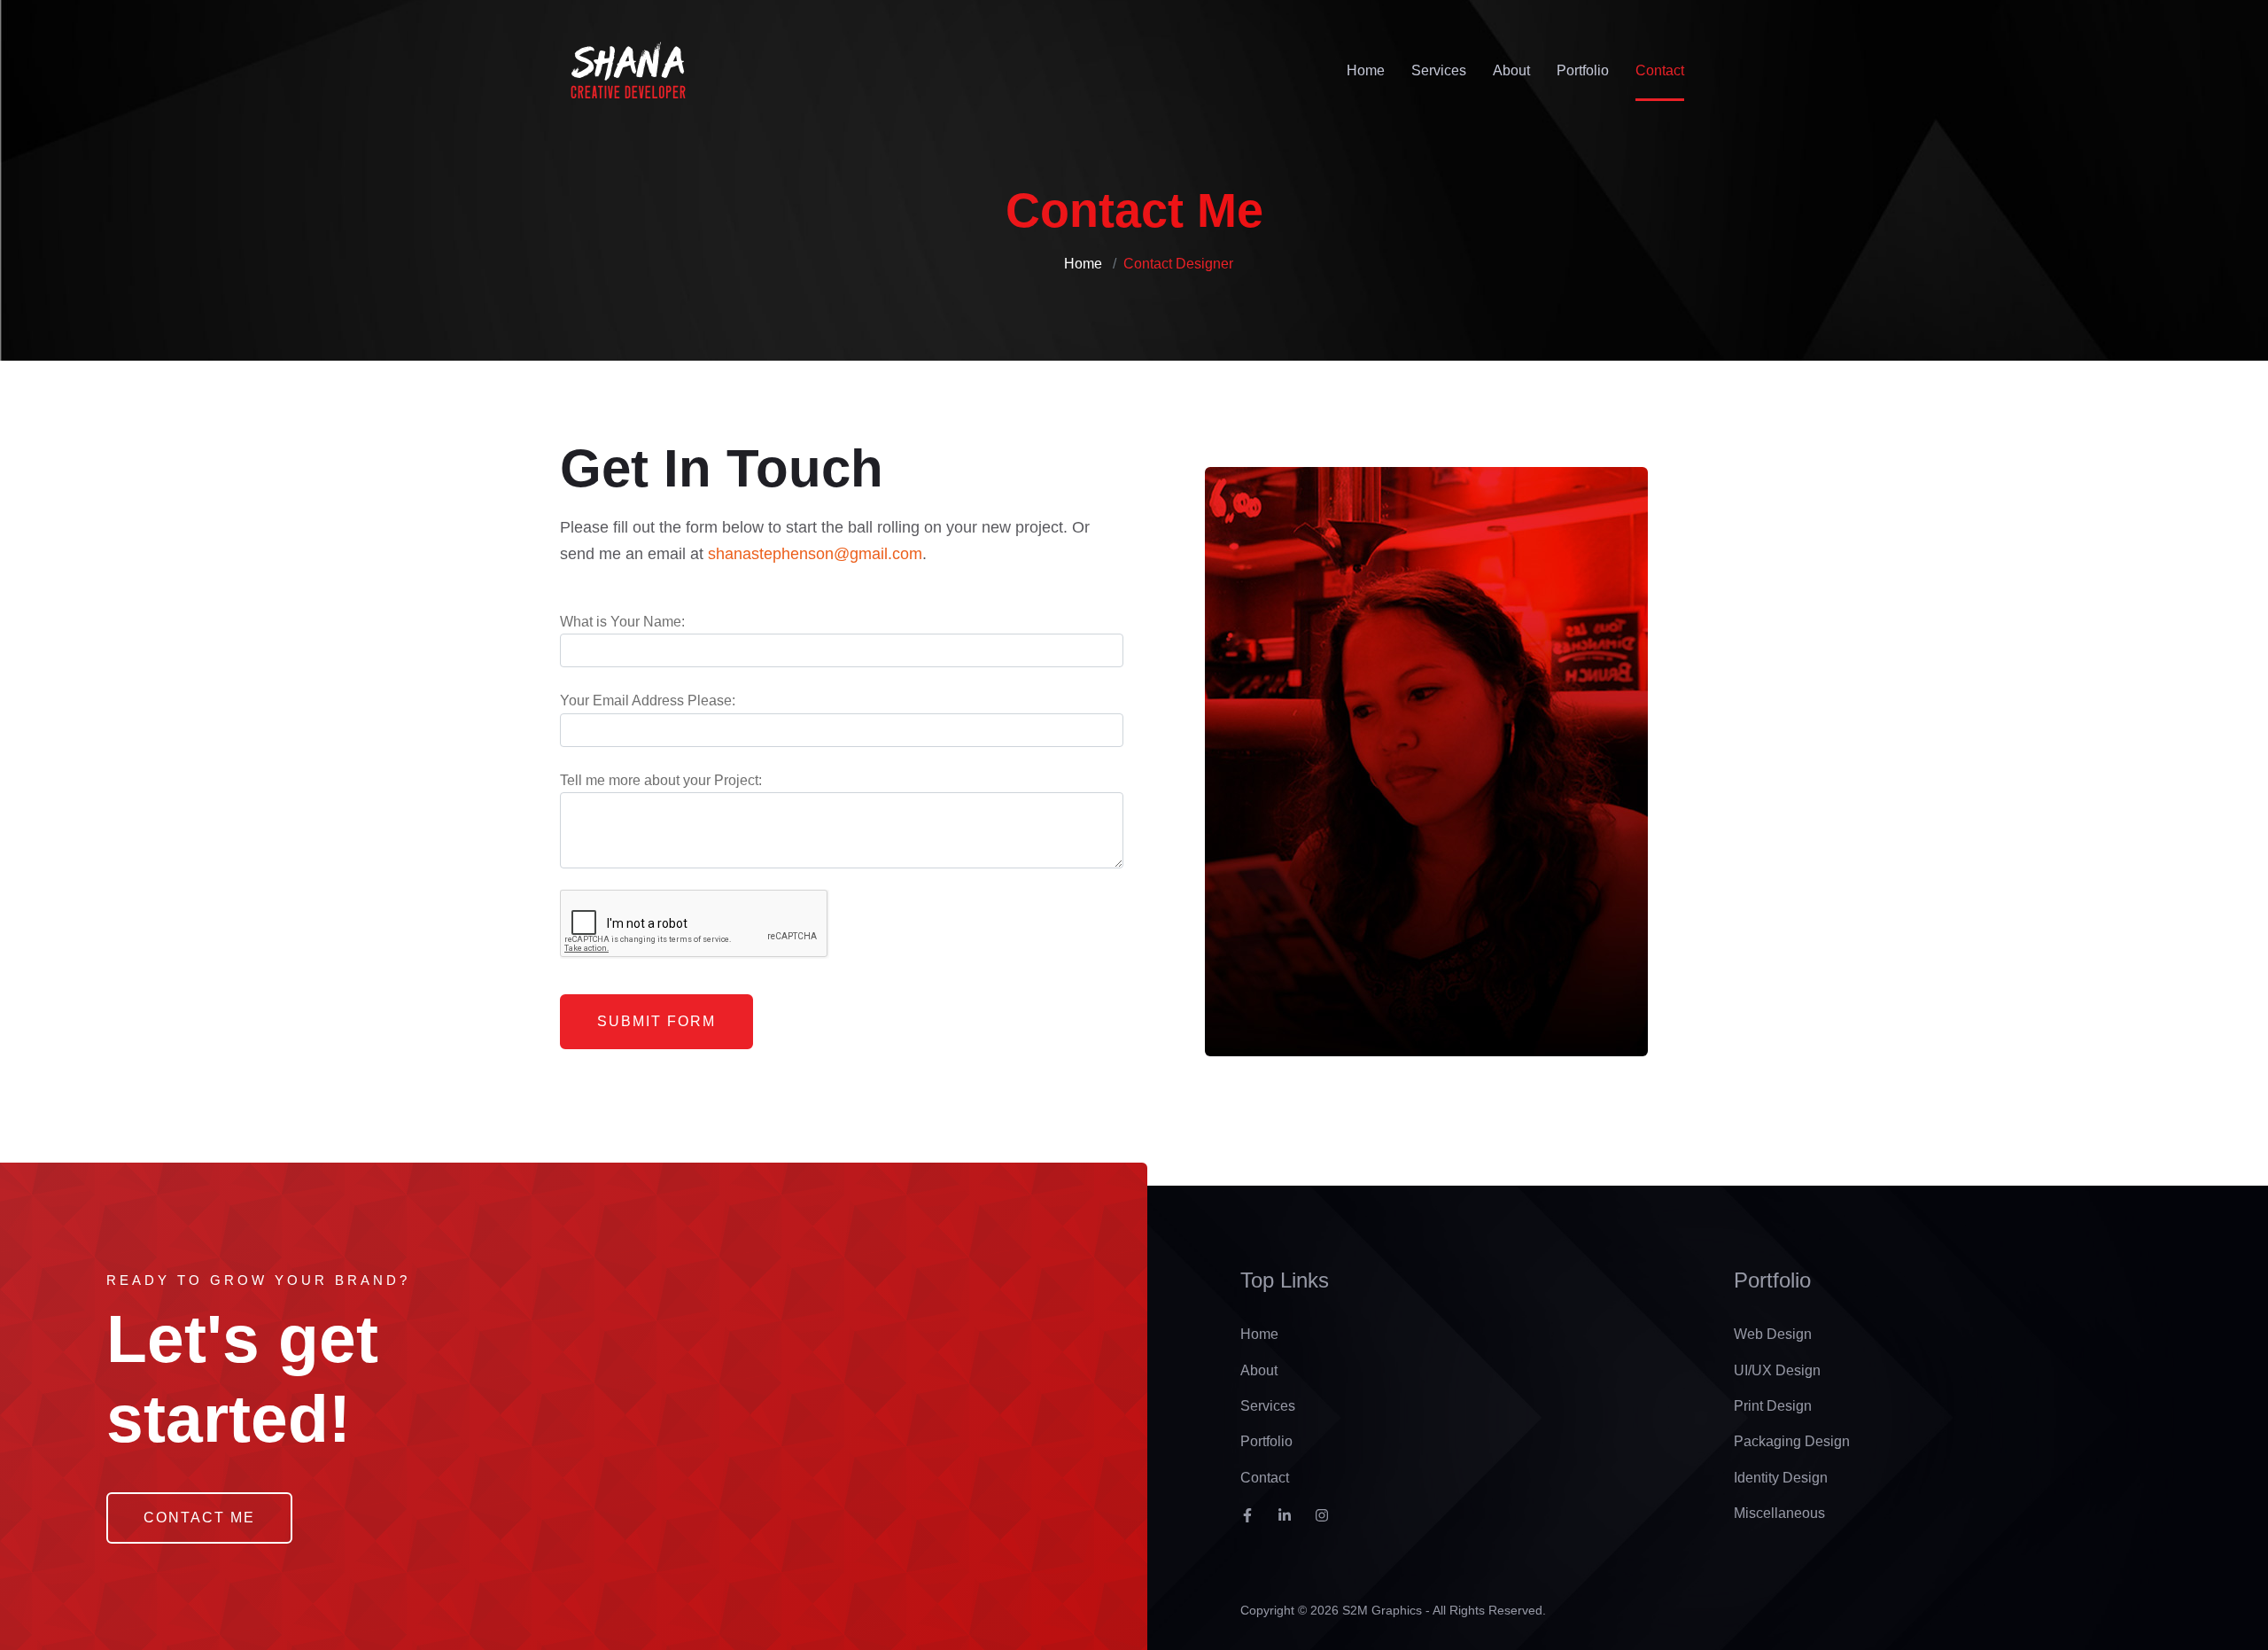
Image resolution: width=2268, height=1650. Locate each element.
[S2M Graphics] (628, 71)
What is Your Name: (622, 622)
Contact (1660, 70)
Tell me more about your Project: (661, 780)
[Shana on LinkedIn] (1291, 1522)
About (1511, 70)
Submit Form (656, 1021)
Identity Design (1781, 1478)
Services (1439, 70)
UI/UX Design (1777, 1370)
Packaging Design (1792, 1441)
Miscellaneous (1779, 1513)
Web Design (1773, 1334)
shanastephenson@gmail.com (815, 554)
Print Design (1773, 1406)
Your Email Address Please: (648, 700)
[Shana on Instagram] (1328, 1522)
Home (1366, 70)
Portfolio (1266, 1441)
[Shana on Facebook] (1254, 1522)
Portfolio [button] (1583, 70)
